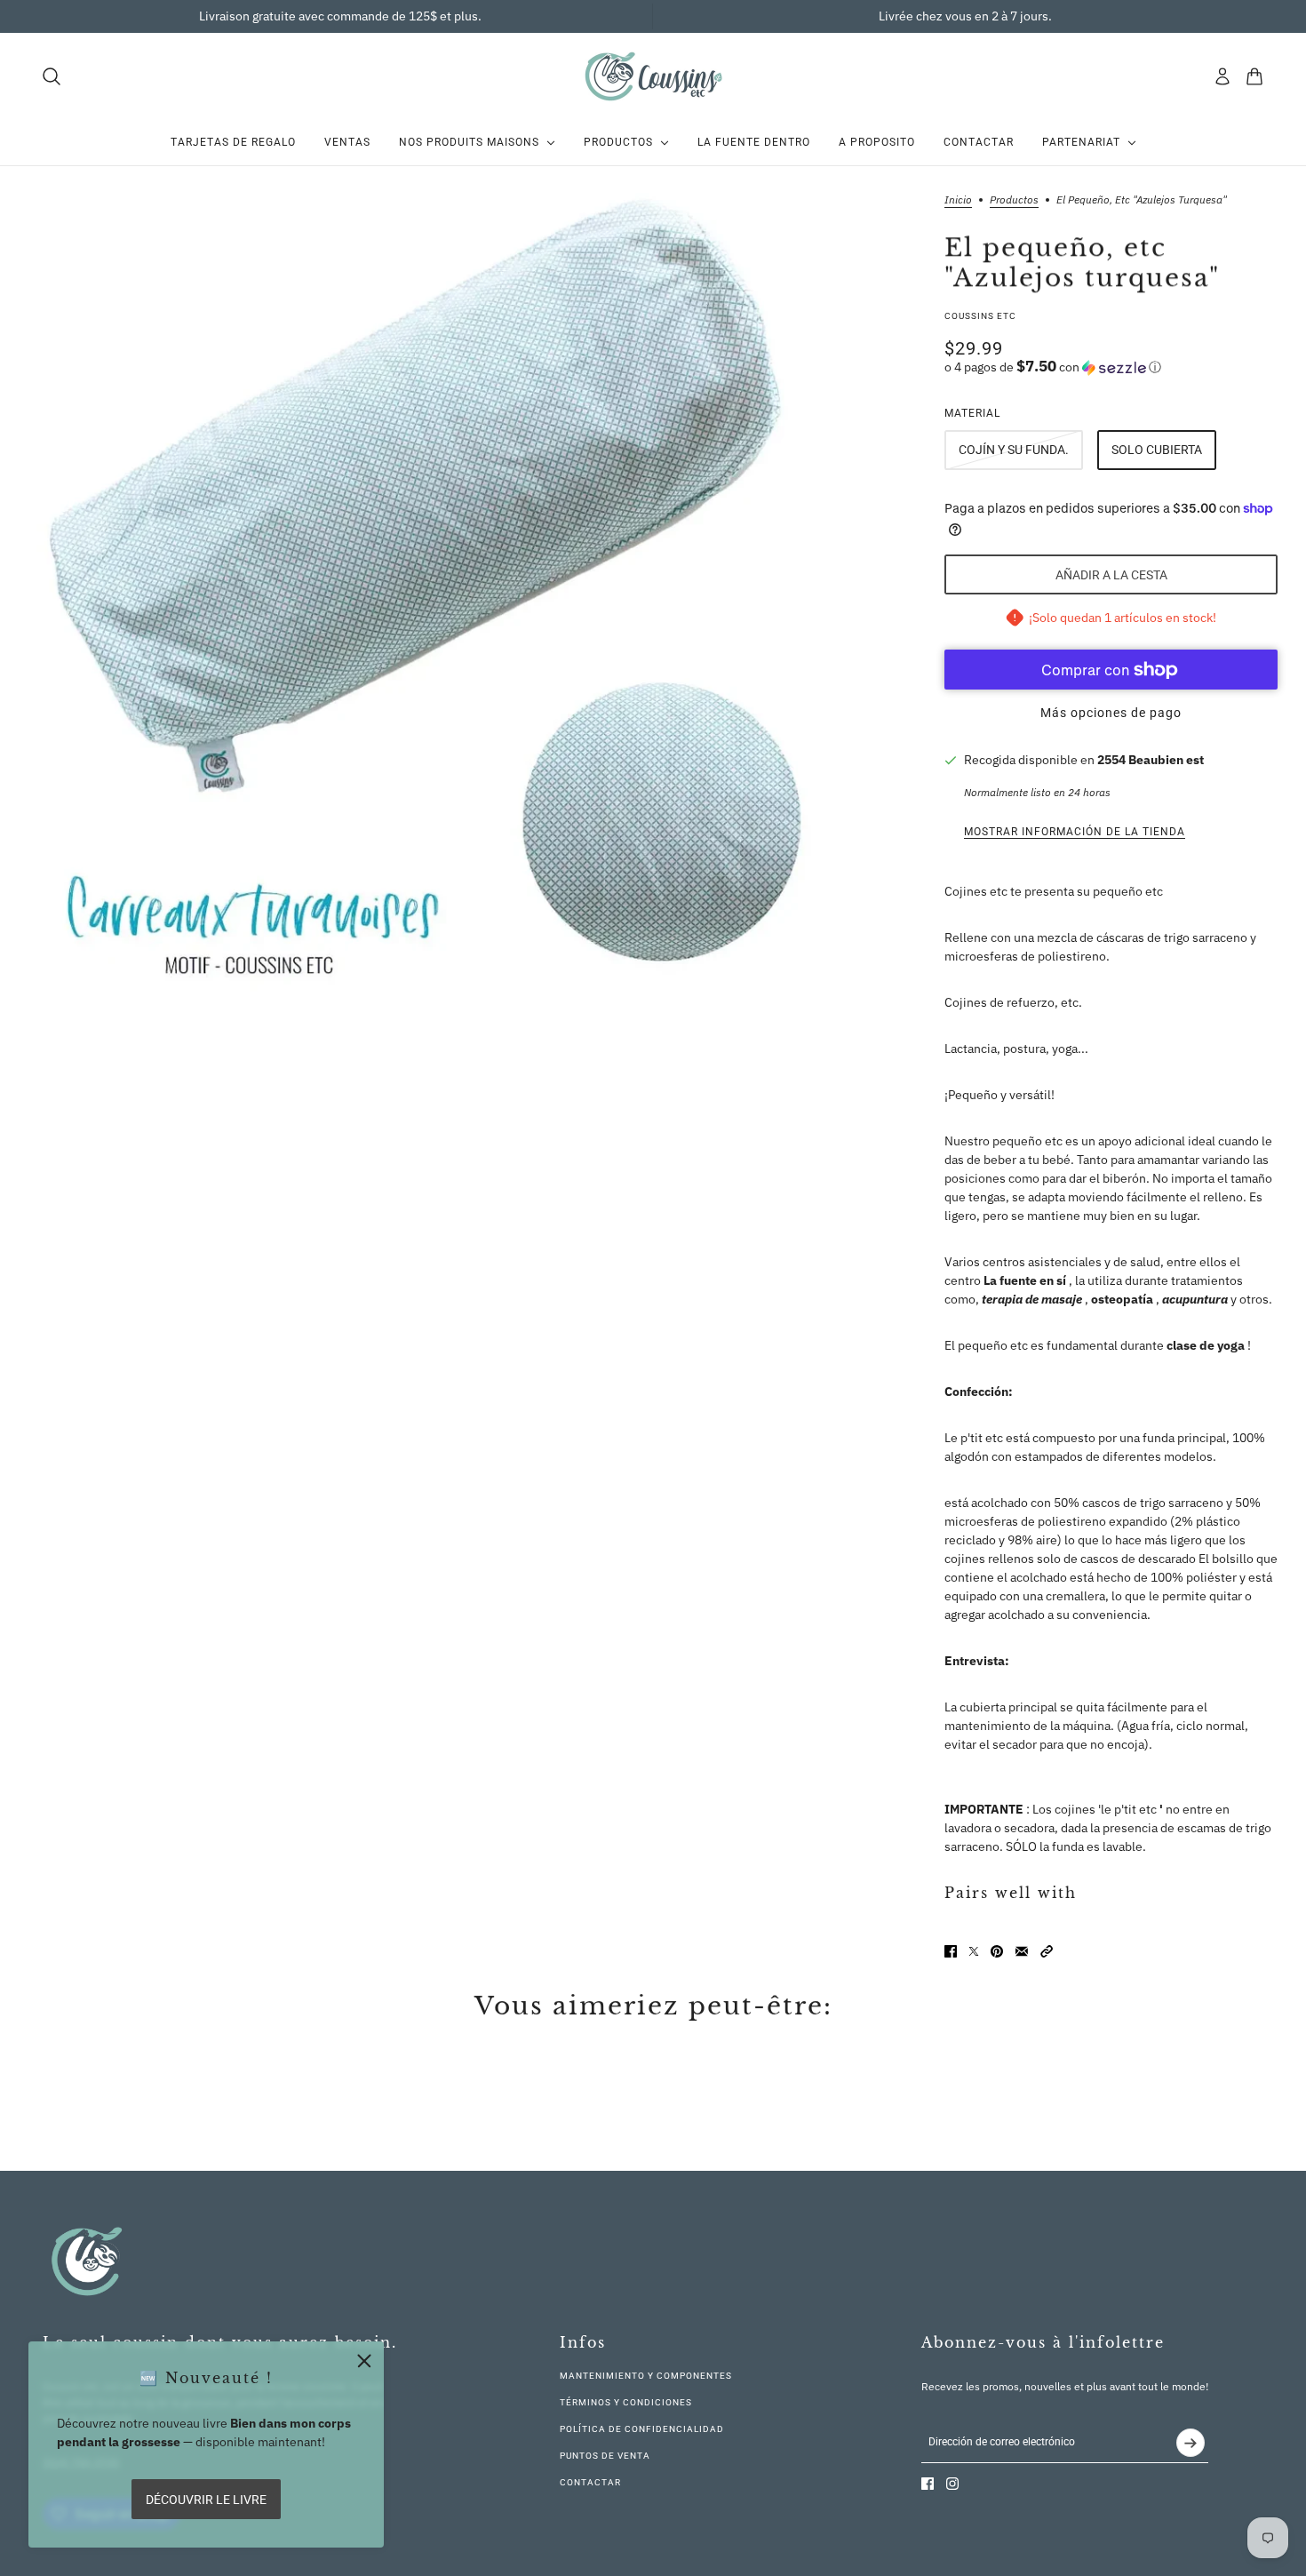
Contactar (590, 2482)
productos (1014, 200)
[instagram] (952, 2484)
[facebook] (928, 2484)
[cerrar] (364, 2361)
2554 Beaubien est (1151, 760)
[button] (1111, 367)
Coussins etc (980, 316)
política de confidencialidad (642, 2429)
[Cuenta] (1222, 76)
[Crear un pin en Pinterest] (997, 1951)
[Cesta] (1254, 76)
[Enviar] (1191, 2443)
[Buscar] (52, 76)
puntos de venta (605, 2456)
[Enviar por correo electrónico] (1022, 1951)
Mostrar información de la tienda (1075, 832)
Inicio (958, 200)
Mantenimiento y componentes (646, 2376)
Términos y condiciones (626, 2402)
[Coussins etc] (653, 76)
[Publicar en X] (974, 1951)
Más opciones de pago (1111, 713)
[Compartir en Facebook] (951, 1951)
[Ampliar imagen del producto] (422, 589)
